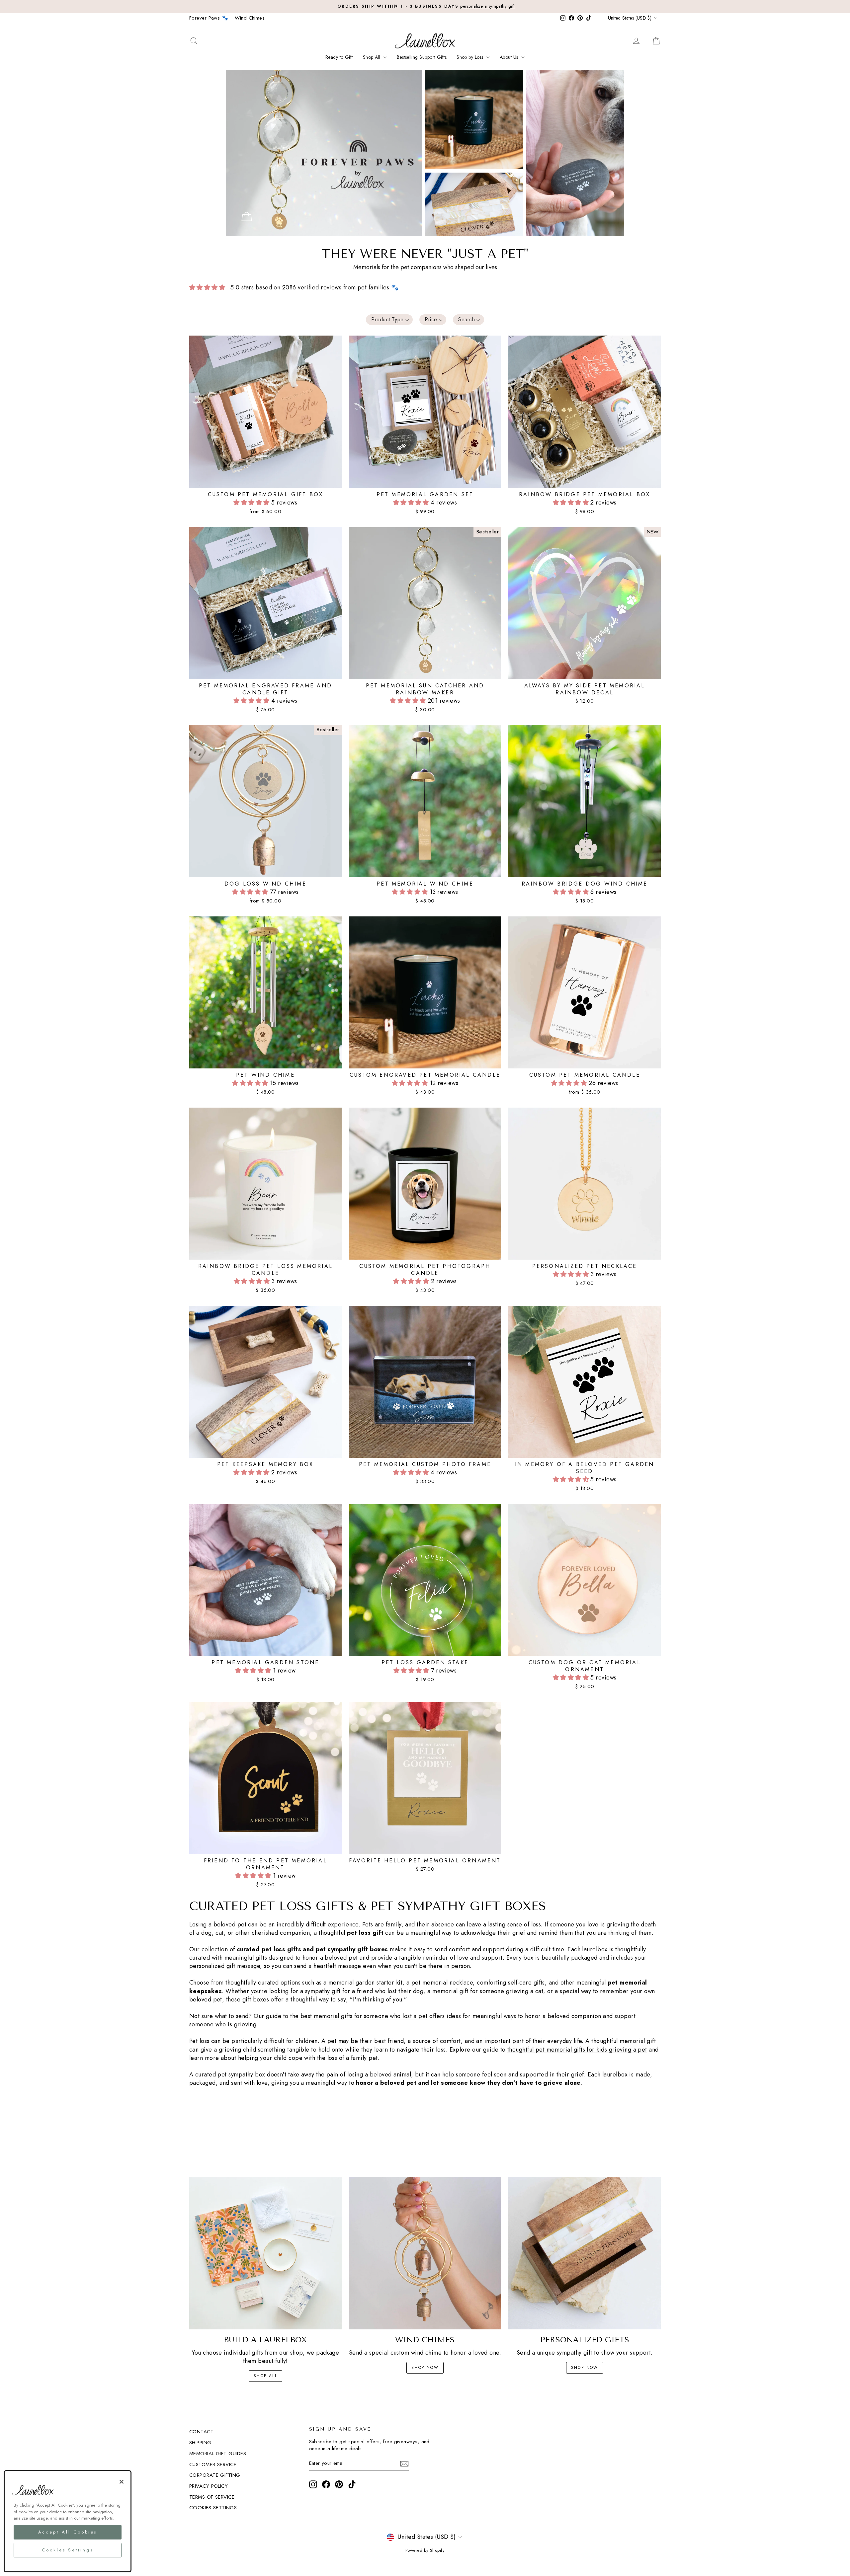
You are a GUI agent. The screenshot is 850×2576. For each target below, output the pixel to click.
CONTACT (201, 2432)
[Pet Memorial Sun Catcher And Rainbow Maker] (247, 217)
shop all (265, 2376)
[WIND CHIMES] (425, 2253)
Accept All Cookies (68, 2532)
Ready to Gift (339, 57)
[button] (389, 320)
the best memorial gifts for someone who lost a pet (359, 2016)
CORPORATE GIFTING (215, 2475)
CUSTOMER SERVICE (213, 2464)
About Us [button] (510, 57)
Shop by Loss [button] (471, 57)
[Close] (122, 2482)
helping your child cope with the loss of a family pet (308, 2058)
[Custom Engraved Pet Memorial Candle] (474, 119)
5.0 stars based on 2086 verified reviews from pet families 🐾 (314, 287)
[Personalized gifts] (585, 2253)
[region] (68, 2521)
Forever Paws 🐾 (209, 18)
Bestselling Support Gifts (422, 57)
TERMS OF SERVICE (212, 2497)
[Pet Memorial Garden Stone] (575, 153)
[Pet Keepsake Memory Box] (474, 204)
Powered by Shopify (425, 2550)
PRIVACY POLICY (209, 2486)
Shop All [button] (372, 57)
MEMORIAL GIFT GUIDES (218, 2454)
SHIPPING (200, 2443)
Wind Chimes (250, 18)
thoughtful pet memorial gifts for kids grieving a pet (577, 2050)
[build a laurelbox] (265, 2253)
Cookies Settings (213, 2508)
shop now (425, 2368)
